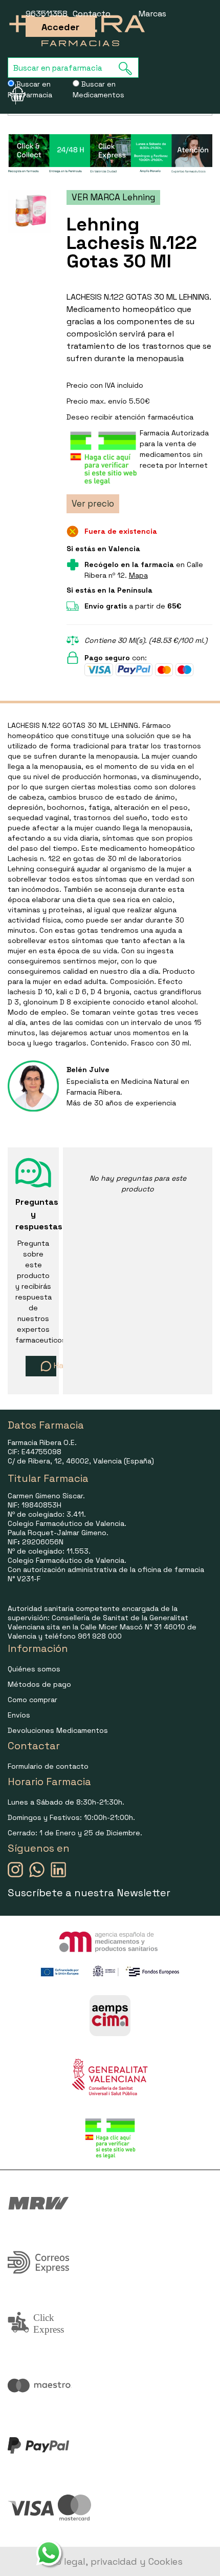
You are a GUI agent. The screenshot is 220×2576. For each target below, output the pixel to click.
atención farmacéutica (154, 417)
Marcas (152, 14)
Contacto (92, 14)
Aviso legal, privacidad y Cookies (110, 2561)
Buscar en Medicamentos (98, 89)
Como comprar (32, 1700)
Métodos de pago (39, 1684)
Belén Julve (88, 1070)
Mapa (138, 575)
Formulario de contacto (48, 1766)
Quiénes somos (34, 1669)
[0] (12, 94)
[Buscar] (128, 68)
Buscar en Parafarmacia (30, 89)
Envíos (19, 1715)
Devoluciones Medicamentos (58, 1730)
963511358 (47, 14)
